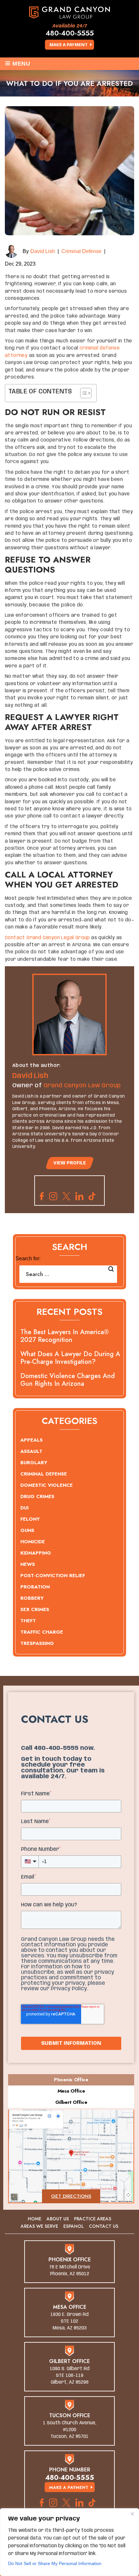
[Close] (132, 2514)
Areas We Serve (39, 2226)
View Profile (70, 1163)
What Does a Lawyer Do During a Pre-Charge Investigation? (70, 1358)
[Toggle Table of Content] (83, 393)
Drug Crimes (37, 1496)
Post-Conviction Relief (53, 1576)
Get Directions (71, 2196)
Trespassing (37, 1643)
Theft (28, 1621)
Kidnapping (36, 1553)
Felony (30, 1519)
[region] (69, 2542)
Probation (35, 1587)
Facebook (42, 1196)
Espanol (74, 2226)
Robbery (32, 1598)
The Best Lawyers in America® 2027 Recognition (65, 1336)
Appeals (32, 1440)
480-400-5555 (70, 33)
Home (35, 2219)
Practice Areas (93, 2219)
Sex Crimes (35, 1609)
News (28, 1564)
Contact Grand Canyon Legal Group (47, 938)
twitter (66, 1196)
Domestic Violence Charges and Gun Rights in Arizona (68, 1380)
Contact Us (104, 2226)
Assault (31, 1451)
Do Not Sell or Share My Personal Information (55, 2563)
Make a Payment (69, 45)
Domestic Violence (47, 1485)
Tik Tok (94, 1196)
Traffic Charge (42, 1632)
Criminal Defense (81, 251)
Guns (27, 1530)
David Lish (43, 251)
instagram (53, 1196)
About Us (58, 2219)
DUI (24, 1508)
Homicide (33, 1542)
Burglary (34, 1463)
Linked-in (79, 1196)
